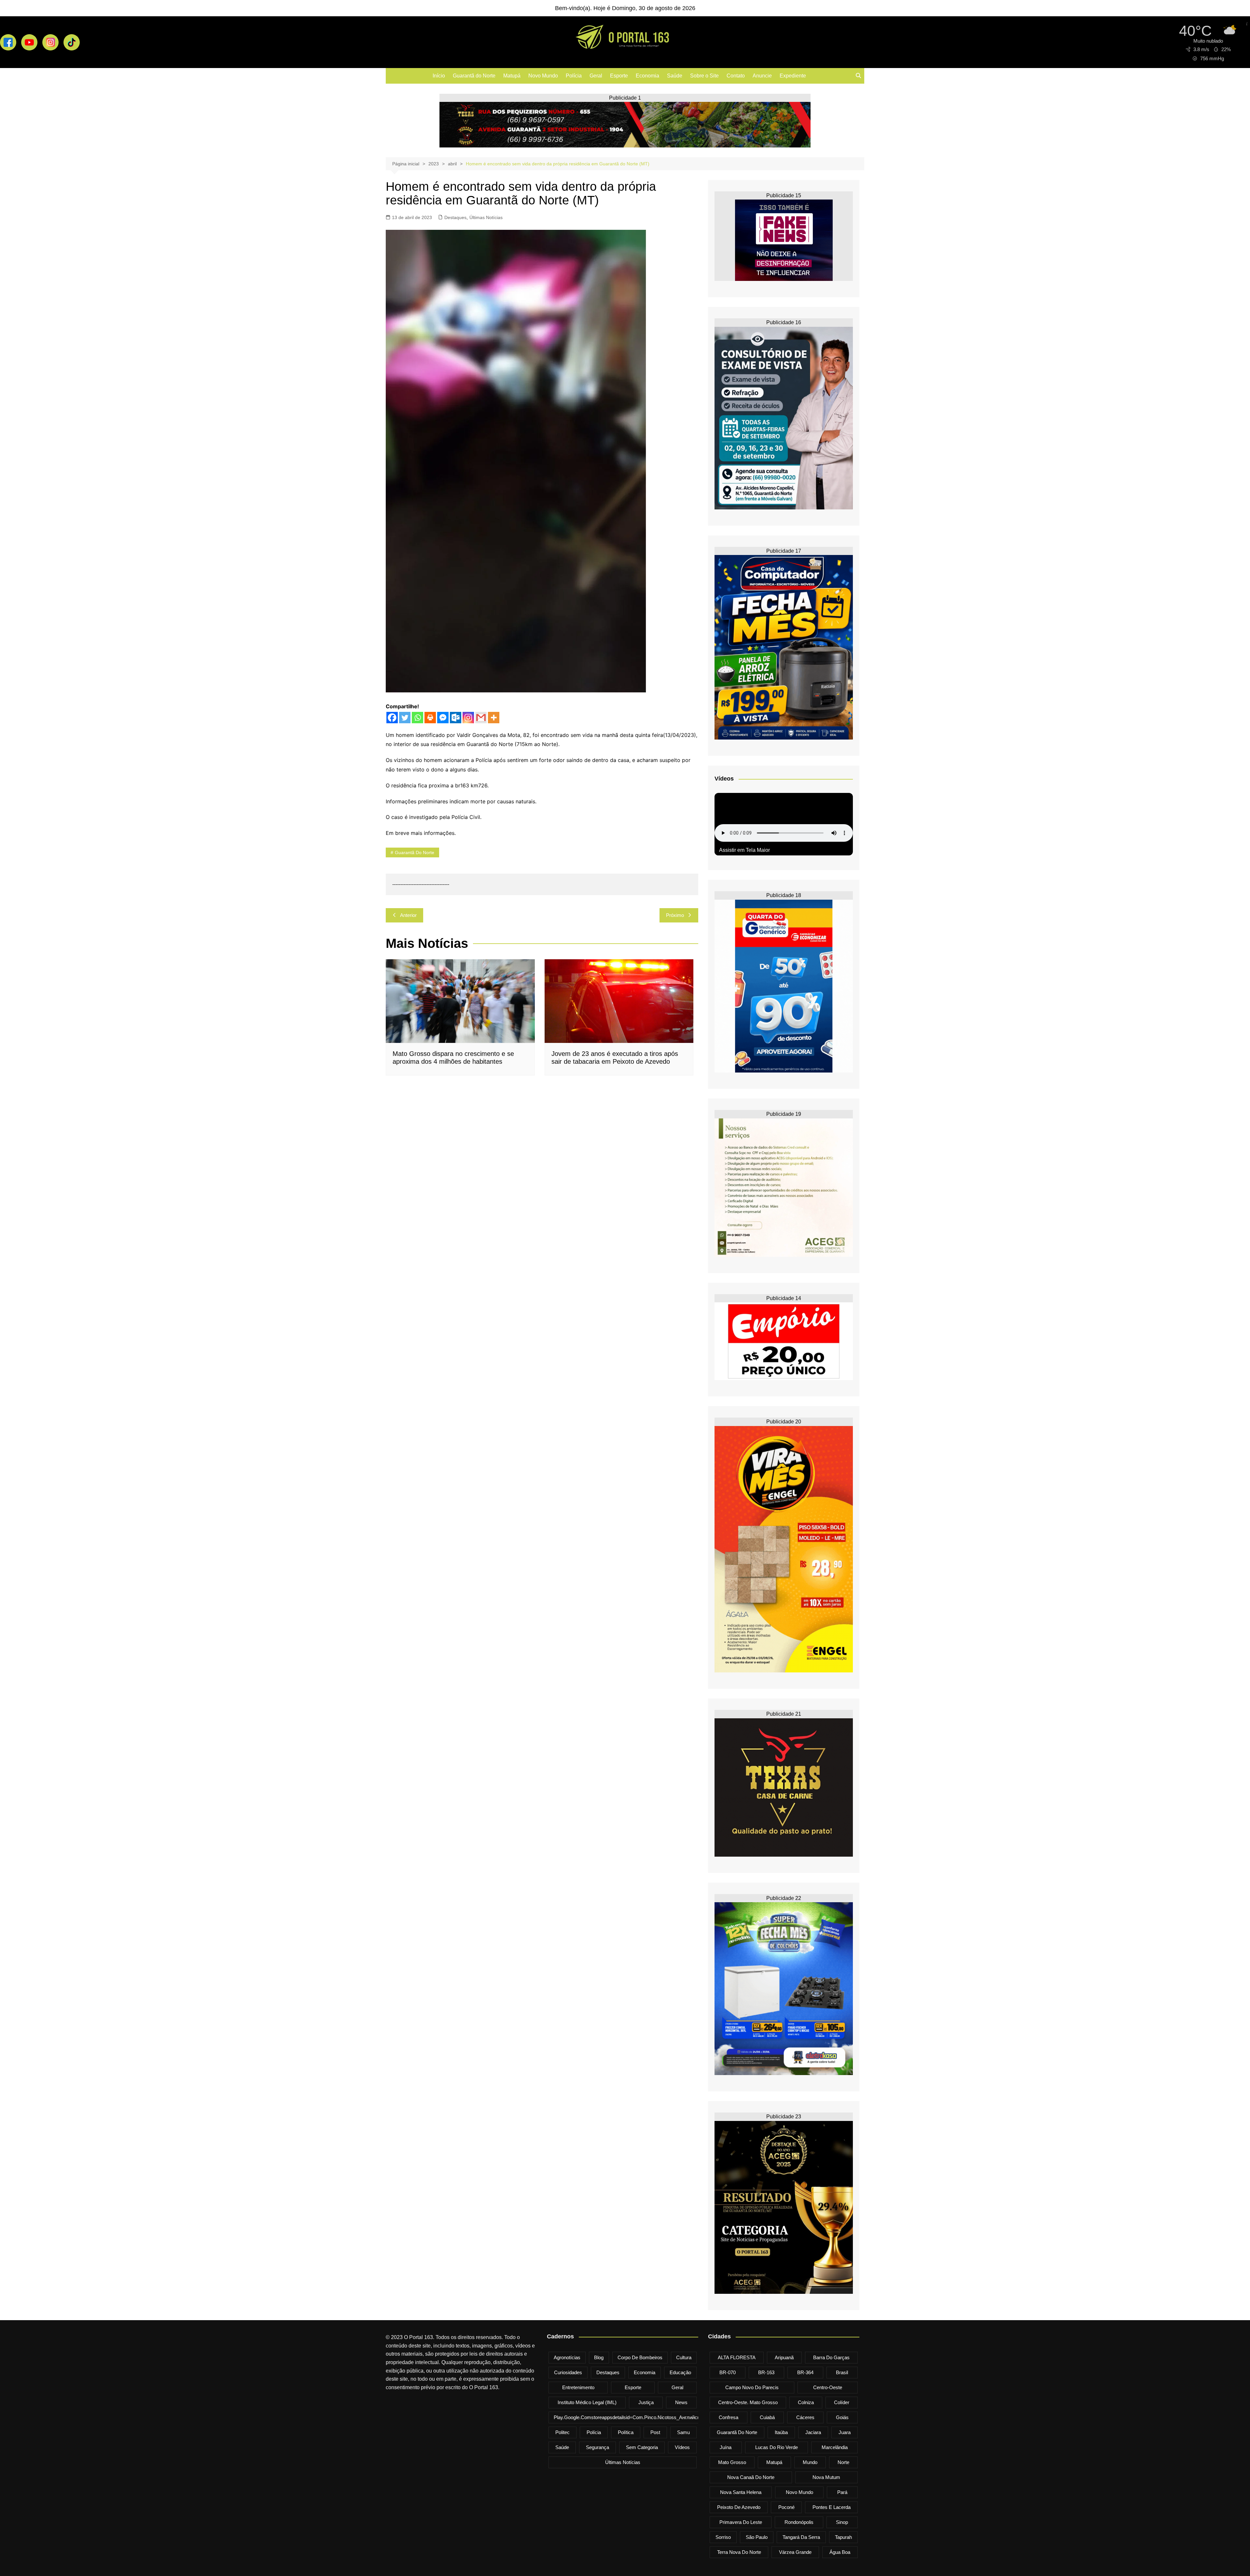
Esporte (619, 76)
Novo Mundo (543, 76)
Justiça (646, 2402)
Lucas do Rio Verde (777, 2447)
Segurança (597, 2447)
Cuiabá (767, 2417)
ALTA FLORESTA (737, 2357)
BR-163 (766, 2372)
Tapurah (843, 2537)
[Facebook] (392, 718)
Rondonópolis (799, 2522)
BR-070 (728, 2372)
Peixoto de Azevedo (739, 2507)
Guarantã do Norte (474, 76)
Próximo (675, 915)
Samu (683, 2432)
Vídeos (682, 2447)
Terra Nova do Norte (739, 2552)
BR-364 (805, 2372)
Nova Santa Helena (741, 2492)
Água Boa (840, 2552)
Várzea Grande (795, 2552)
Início (439, 76)
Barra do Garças (831, 2357)
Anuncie (762, 76)
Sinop (842, 2522)
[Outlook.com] (456, 718)
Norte (843, 2462)
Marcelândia (835, 2447)
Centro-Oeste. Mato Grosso (748, 2402)
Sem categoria (642, 2447)
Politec (562, 2432)
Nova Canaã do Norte (751, 2477)
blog (599, 2357)
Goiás (842, 2417)
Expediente (793, 76)
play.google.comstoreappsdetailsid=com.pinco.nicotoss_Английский (629, 2417)
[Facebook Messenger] (443, 718)
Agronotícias (567, 2357)
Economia (647, 76)
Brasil (842, 2372)
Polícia (574, 76)
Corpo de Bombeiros (640, 2357)
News (681, 2402)
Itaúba (781, 2432)
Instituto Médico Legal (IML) (587, 2402)
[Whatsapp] (417, 718)
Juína (726, 2447)
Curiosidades (568, 2372)
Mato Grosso (732, 2462)
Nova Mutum (826, 2477)
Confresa (729, 2417)
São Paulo (757, 2537)
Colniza (806, 2402)
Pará (842, 2492)
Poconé (786, 2507)
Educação (680, 2372)
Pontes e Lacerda (832, 2507)
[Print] (430, 718)
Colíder (842, 2402)
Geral (596, 76)
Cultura (684, 2357)
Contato (736, 76)
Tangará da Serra (801, 2537)
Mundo (810, 2462)
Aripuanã (784, 2357)
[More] (494, 718)
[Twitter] (405, 718)
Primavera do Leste (741, 2522)
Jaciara (813, 2432)
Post (655, 2432)
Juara (845, 2432)
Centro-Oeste (828, 2387)
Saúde (675, 76)
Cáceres (805, 2417)
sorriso (723, 2537)
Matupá (512, 76)
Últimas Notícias (486, 217)
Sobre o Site (704, 76)
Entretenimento (578, 2387)
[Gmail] (481, 718)
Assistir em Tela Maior (744, 850)
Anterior (408, 915)
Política (626, 2432)
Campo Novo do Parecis (752, 2387)
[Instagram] (468, 718)
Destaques (455, 217)
